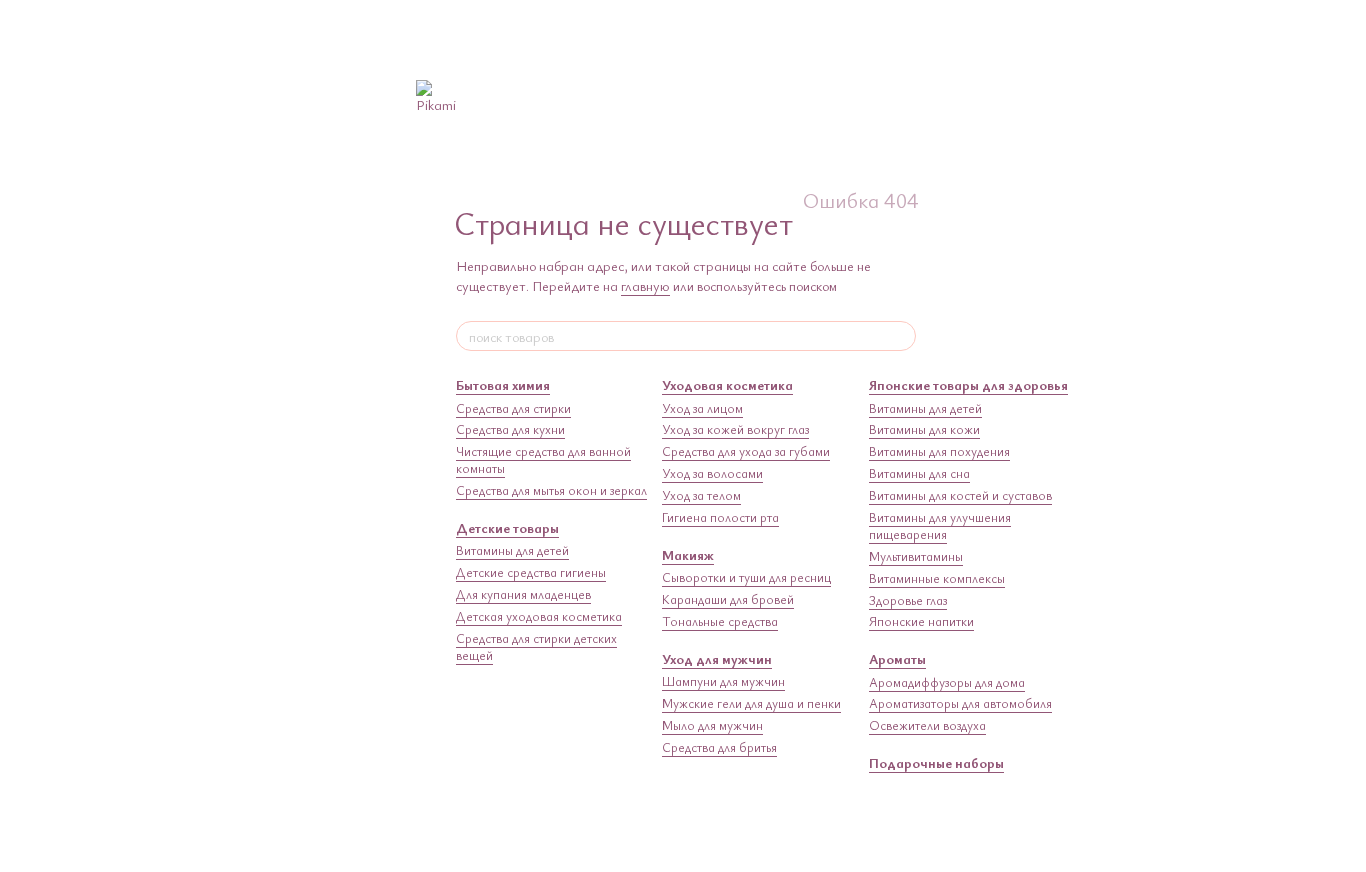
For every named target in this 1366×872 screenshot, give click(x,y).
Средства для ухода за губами (746, 451)
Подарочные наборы (936, 762)
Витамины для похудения (939, 451)
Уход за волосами (712, 473)
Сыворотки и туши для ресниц (746, 577)
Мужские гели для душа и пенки (751, 703)
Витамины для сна (919, 473)
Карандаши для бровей (728, 599)
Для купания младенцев (523, 594)
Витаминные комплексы (937, 578)
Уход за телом (701, 495)
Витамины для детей (512, 550)
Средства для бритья (719, 747)
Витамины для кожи (924, 429)
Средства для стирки (513, 408)
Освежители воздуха (927, 725)
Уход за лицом (702, 408)
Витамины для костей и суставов (960, 495)
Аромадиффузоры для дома (947, 682)
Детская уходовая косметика (539, 616)
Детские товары (507, 527)
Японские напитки (921, 621)
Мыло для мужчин (712, 725)
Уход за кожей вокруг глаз (735, 429)
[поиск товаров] (900, 336)
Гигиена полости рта (720, 517)
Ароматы (897, 658)
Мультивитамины (916, 556)
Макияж (688, 554)
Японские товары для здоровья (968, 384)
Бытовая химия (503, 384)
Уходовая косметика (727, 384)
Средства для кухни (510, 429)
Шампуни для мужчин (723, 681)
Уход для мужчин (717, 658)
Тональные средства (720, 621)
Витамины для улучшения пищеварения (940, 525)
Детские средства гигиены (531, 572)
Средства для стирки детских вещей (536, 646)
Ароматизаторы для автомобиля (960, 703)
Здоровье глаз (908, 600)
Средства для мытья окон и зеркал (551, 490)
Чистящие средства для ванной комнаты (543, 459)
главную (645, 285)
